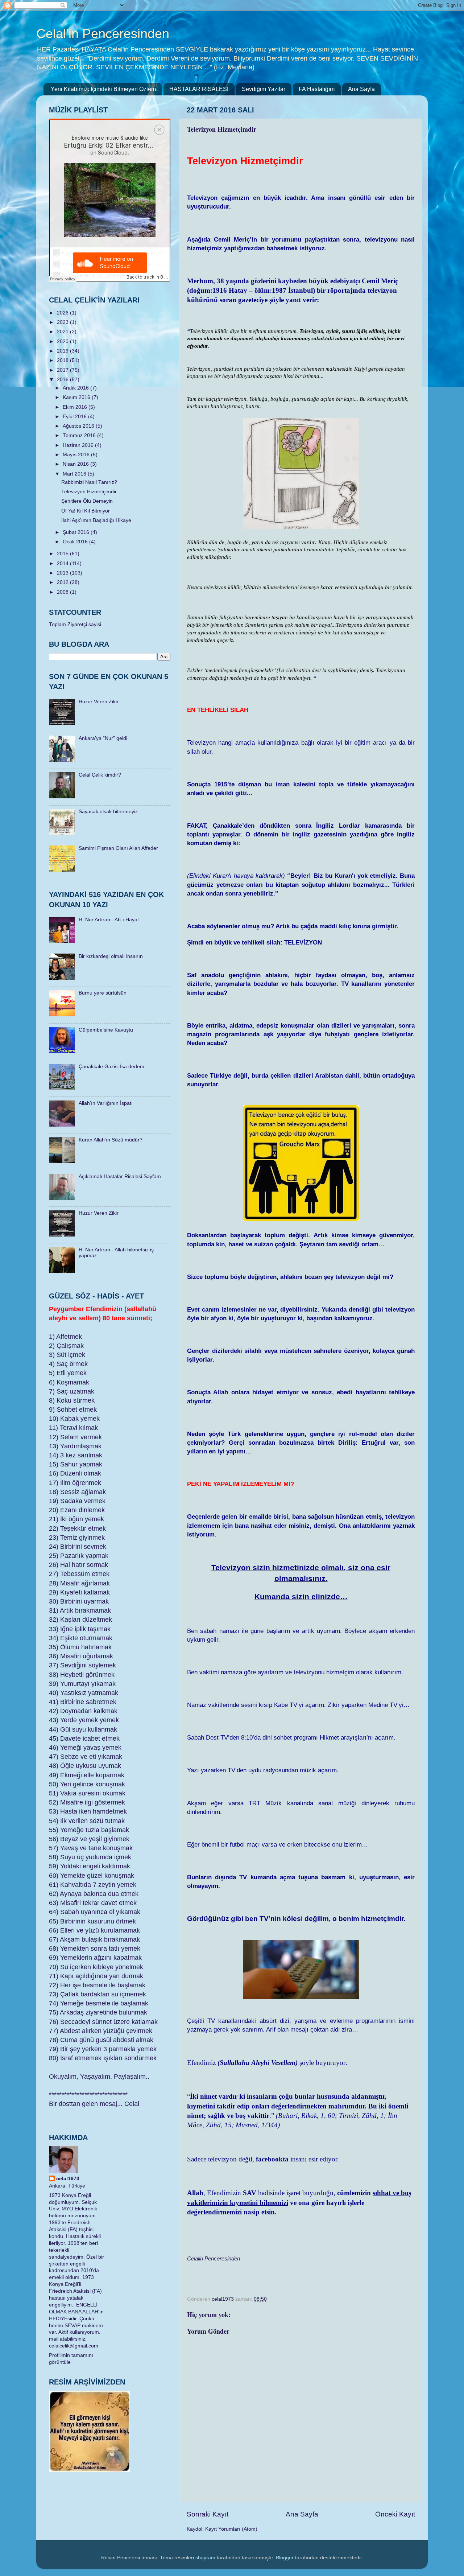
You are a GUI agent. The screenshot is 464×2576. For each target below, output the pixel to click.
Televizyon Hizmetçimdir (89, 492)
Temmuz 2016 (80, 435)
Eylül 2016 (75, 417)
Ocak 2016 (76, 542)
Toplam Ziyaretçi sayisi (75, 624)
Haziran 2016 (79, 445)
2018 (63, 360)
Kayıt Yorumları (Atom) (231, 2529)
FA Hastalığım (317, 89)
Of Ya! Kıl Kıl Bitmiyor (86, 511)
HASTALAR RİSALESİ (199, 89)
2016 (63, 380)
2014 (63, 563)
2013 (63, 573)
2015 (63, 554)
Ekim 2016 (76, 407)
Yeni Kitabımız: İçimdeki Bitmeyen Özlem (103, 89)
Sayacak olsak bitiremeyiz (108, 812)
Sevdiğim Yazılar (264, 89)
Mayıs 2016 (77, 455)
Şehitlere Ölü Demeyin (87, 501)
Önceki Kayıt (395, 2514)
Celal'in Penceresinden (103, 34)
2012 (63, 582)
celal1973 (68, 2179)
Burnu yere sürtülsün (103, 993)
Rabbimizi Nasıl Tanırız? (89, 482)
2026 (63, 313)
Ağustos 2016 (79, 426)
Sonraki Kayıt (208, 2514)
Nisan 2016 (76, 464)
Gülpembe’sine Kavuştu (106, 1030)
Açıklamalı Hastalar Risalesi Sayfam (120, 1176)
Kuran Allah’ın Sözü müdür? (111, 1140)
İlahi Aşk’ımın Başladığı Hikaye (96, 520)
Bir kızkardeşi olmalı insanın (111, 956)
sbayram (205, 2558)
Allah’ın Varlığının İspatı (106, 1103)
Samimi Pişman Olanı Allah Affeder (118, 848)
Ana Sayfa (361, 89)
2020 (63, 341)
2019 (63, 351)
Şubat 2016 (77, 532)
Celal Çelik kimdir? (100, 775)
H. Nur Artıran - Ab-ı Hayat (109, 920)
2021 (63, 332)
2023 (63, 322)
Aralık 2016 (76, 388)
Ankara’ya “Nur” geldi (103, 738)
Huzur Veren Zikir (99, 702)
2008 (63, 592)
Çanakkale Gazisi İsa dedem (111, 1067)
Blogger (285, 2558)
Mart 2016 (75, 474)
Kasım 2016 (77, 397)
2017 (63, 370)
